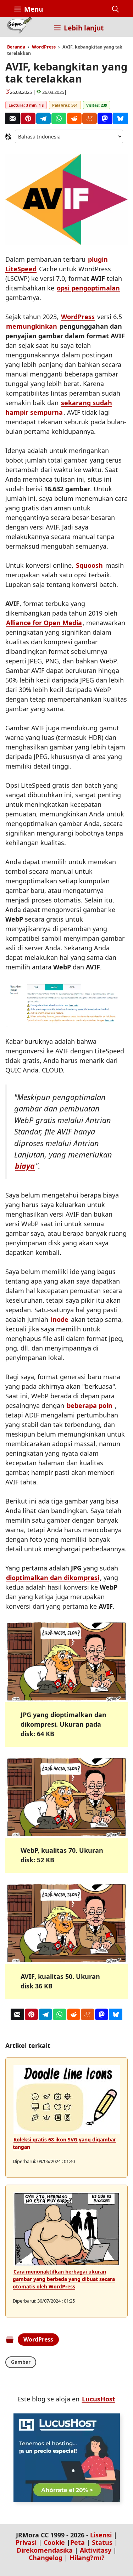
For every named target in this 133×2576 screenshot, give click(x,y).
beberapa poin (90, 1405)
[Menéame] (90, 118)
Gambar (21, 2362)
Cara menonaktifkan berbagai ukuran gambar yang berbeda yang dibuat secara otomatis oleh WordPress (64, 2279)
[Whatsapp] (59, 118)
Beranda (16, 47)
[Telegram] (43, 118)
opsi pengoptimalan (88, 288)
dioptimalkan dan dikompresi (53, 1578)
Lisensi (101, 2535)
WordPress (44, 47)
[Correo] (13, 118)
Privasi (26, 2542)
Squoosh (89, 565)
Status (102, 2542)
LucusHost (99, 2399)
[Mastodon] (105, 118)
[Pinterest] (28, 118)
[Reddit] (74, 118)
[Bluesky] (120, 118)
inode (60, 1319)
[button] (115, 9)
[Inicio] (19, 27)
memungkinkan (32, 326)
